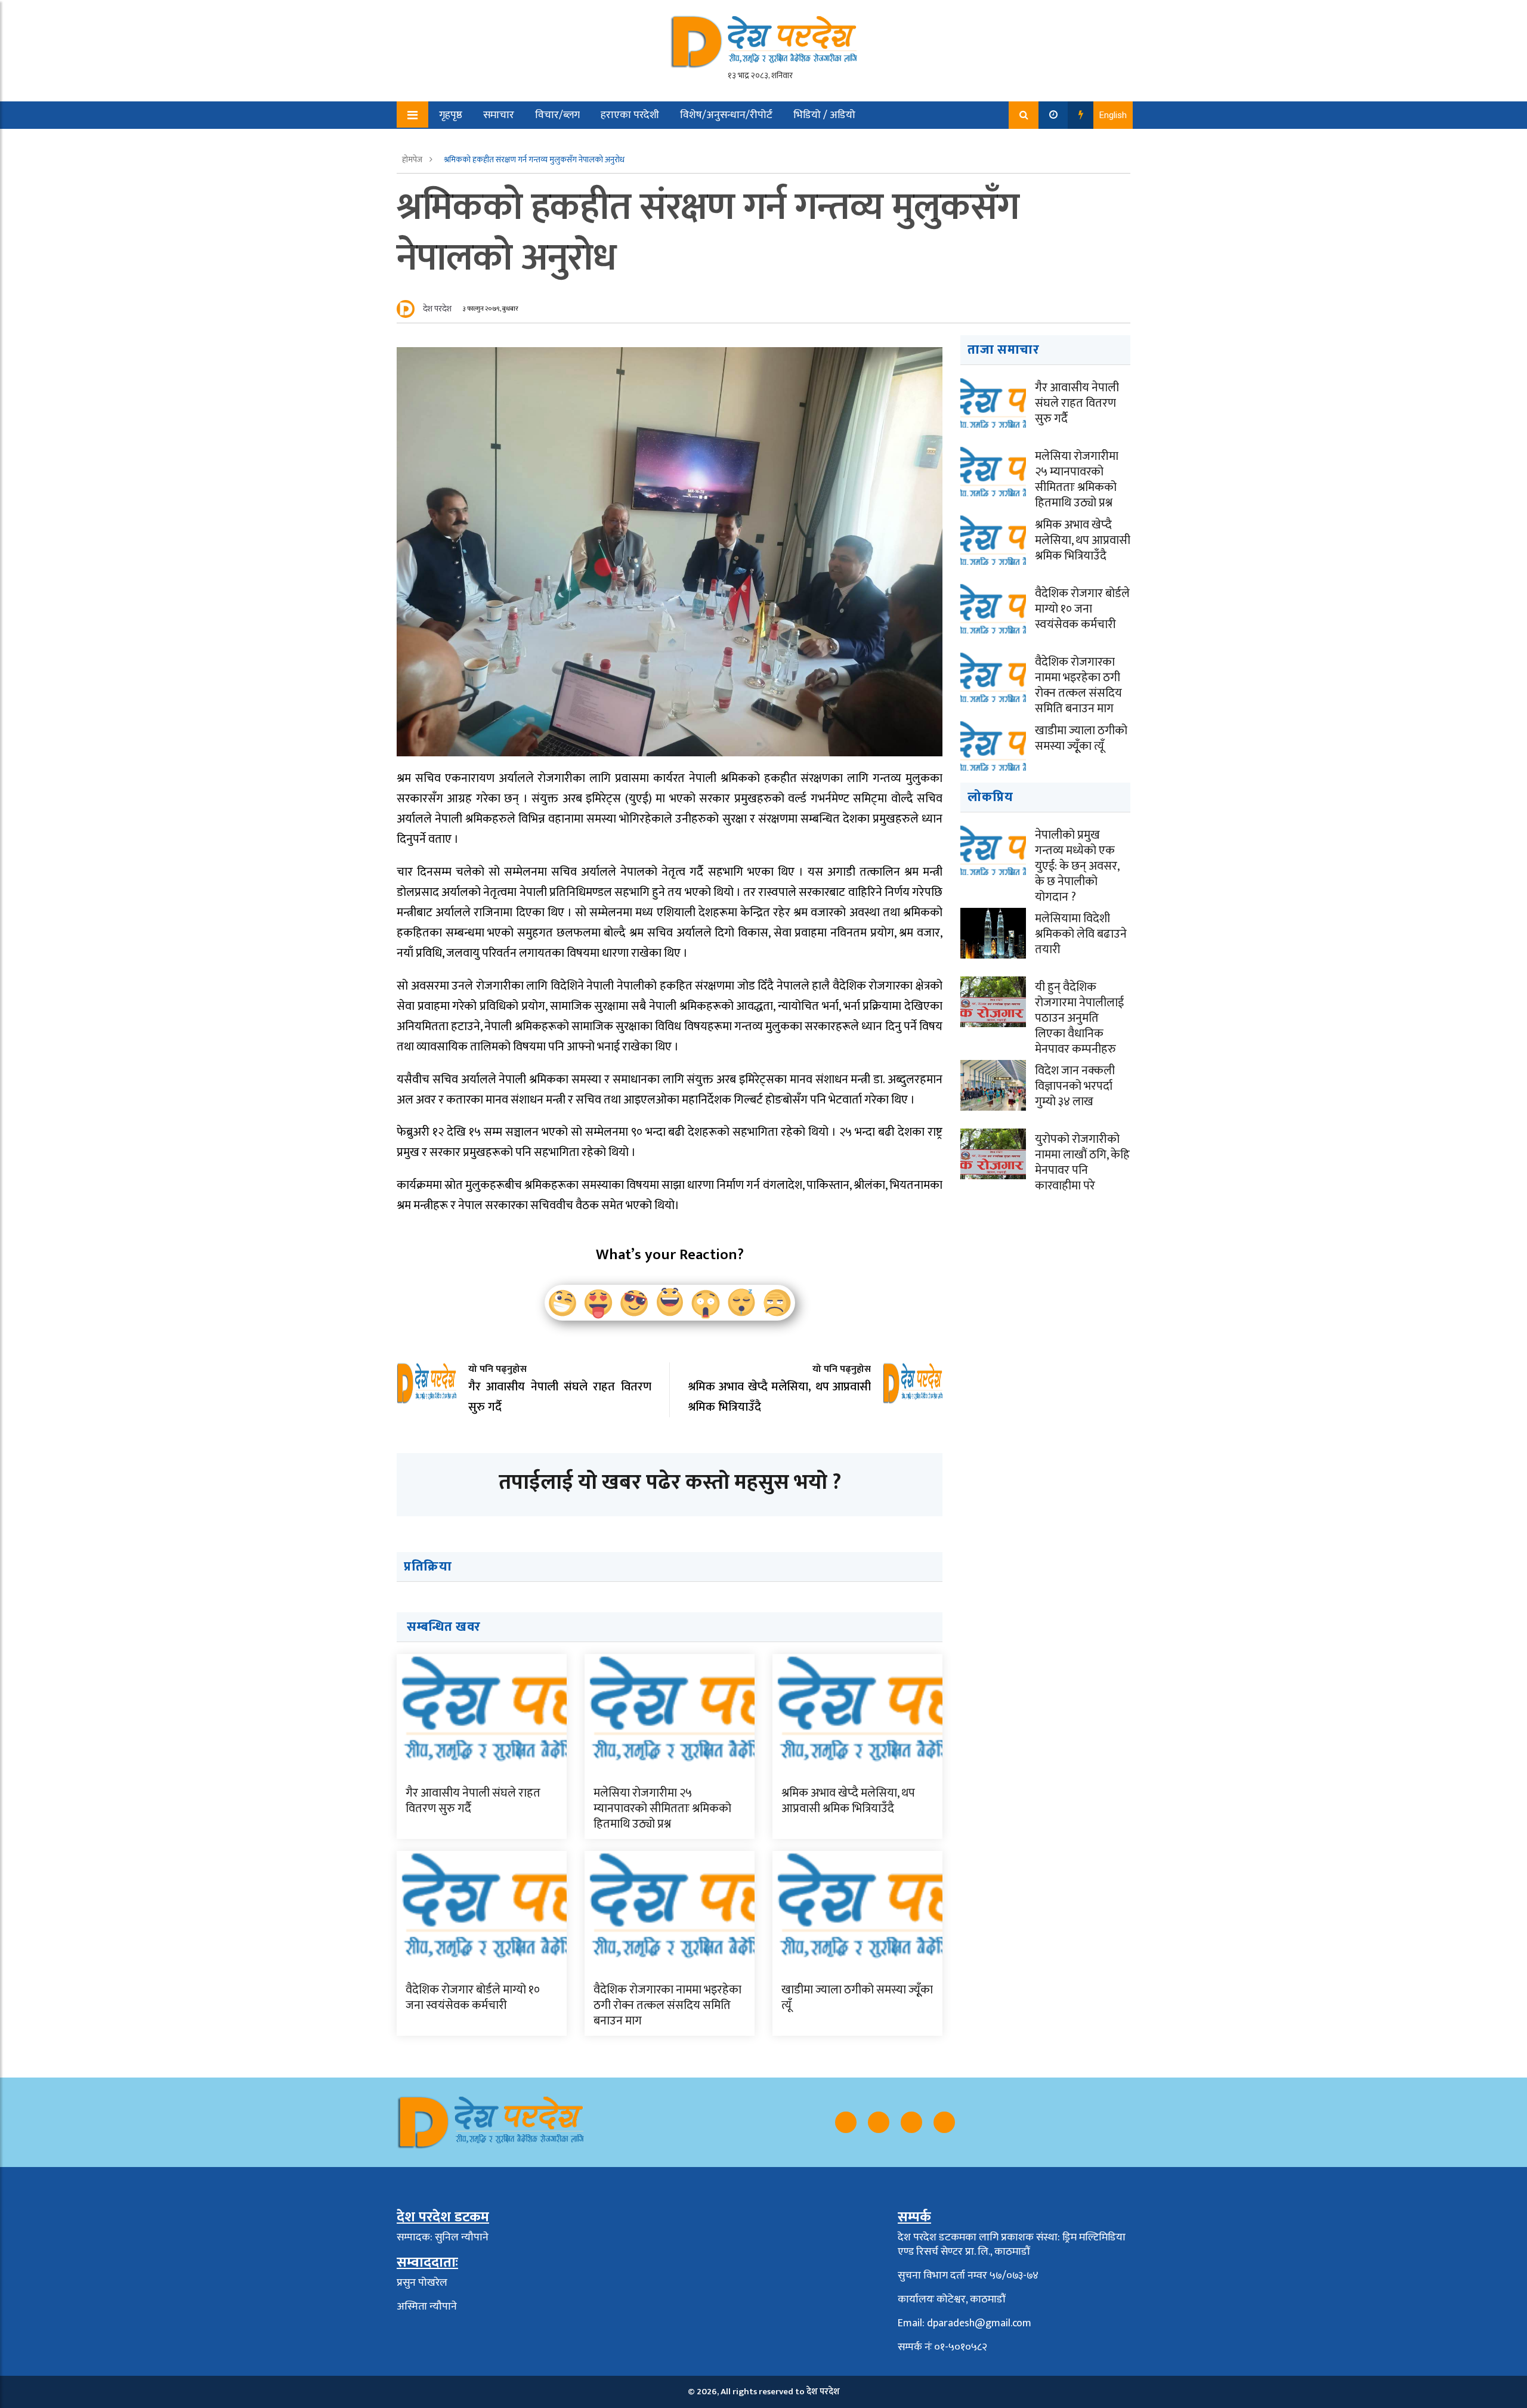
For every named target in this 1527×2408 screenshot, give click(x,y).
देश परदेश (437, 309)
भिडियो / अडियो (824, 115)
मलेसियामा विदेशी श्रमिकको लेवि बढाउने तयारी (1081, 934)
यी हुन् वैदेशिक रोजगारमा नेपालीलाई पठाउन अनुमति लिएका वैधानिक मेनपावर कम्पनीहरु (1079, 1018)
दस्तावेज (535, 143)
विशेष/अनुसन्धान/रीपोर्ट (726, 115)
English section (465, 143)
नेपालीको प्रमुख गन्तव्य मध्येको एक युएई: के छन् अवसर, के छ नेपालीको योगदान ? (1077, 866)
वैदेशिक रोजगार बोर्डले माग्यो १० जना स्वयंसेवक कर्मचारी (473, 1998)
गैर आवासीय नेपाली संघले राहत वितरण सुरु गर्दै (473, 1801)
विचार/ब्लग (557, 115)
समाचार (499, 115)
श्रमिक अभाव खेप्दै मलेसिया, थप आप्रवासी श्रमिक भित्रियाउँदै (848, 1801)
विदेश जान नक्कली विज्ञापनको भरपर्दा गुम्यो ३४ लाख (1075, 1086)
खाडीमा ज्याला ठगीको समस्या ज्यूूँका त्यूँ (857, 1998)
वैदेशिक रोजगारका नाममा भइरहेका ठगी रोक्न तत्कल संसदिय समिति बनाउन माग (667, 2005)
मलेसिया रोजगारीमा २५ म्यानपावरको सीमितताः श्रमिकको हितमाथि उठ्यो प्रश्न (662, 1809)
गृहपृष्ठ (451, 115)
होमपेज (413, 160)
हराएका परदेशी (630, 115)
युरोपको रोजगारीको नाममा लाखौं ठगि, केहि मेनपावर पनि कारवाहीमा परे (1082, 1163)
